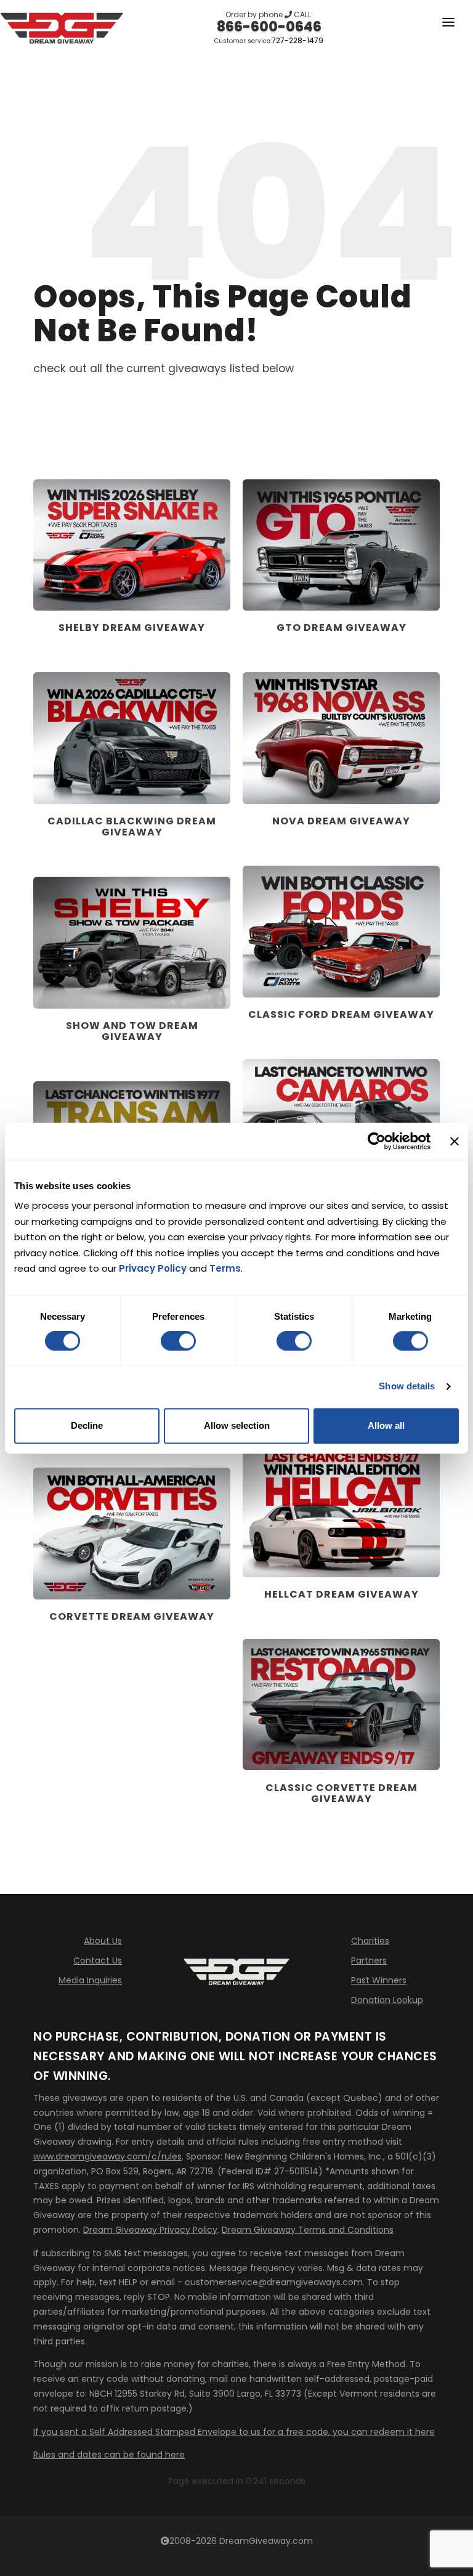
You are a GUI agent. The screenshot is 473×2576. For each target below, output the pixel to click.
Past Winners (379, 1980)
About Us (103, 1941)
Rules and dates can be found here (109, 2455)
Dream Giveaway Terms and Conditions (308, 2230)
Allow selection (237, 1425)
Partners (369, 1960)
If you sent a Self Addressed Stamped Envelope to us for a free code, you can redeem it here (234, 2432)
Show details (407, 1387)
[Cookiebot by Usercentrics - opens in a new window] (377, 1141)
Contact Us (98, 1960)
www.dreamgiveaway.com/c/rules (107, 2156)
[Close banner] (455, 1141)
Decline (87, 1425)
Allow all (386, 1425)
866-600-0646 (269, 27)
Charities (370, 1941)
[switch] (178, 1341)
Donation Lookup (387, 2000)
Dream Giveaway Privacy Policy (150, 2230)
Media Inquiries (90, 1980)
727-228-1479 (297, 40)
